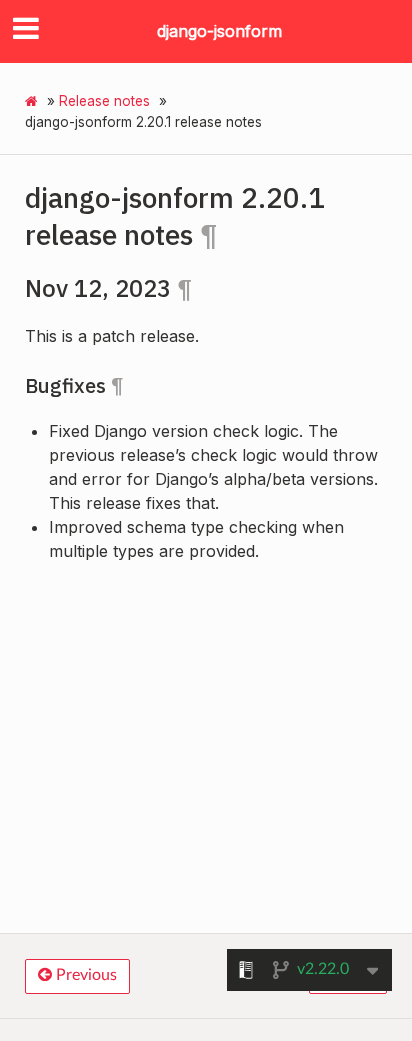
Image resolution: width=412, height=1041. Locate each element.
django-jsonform (219, 31)
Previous (84, 975)
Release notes (104, 101)
